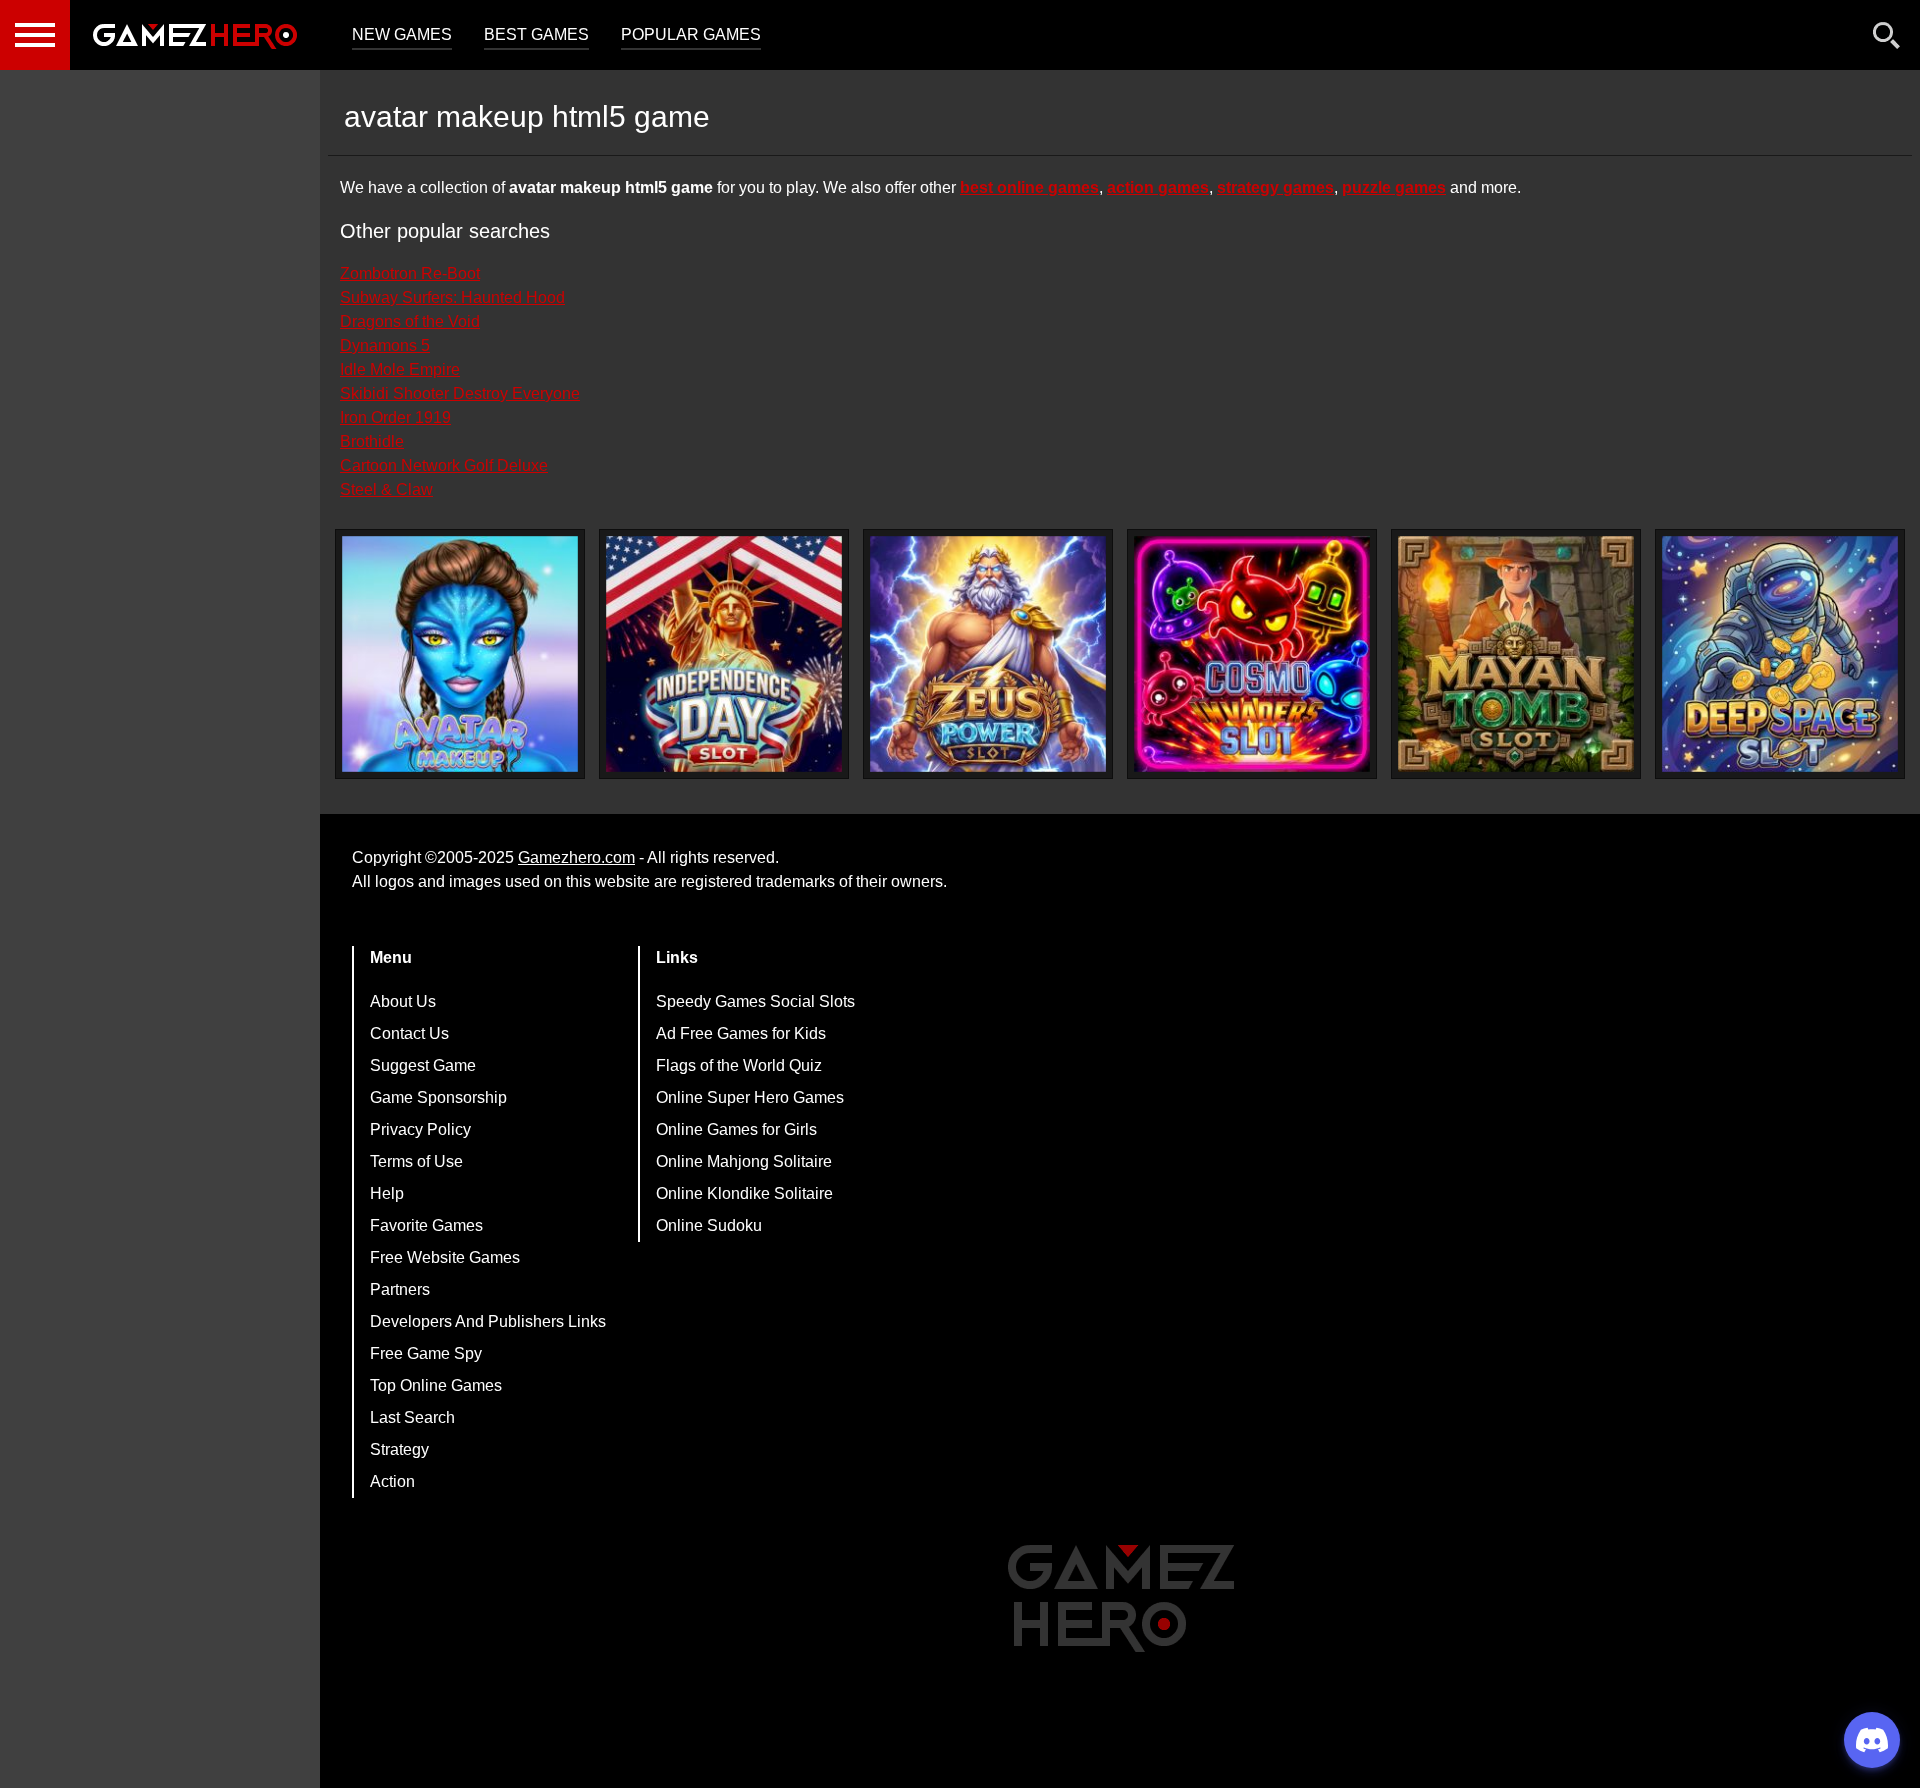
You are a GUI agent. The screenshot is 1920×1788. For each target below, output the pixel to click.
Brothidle (372, 441)
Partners (400, 1289)
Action (392, 1481)
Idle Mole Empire (400, 369)
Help (387, 1193)
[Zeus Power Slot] (988, 654)
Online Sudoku (709, 1225)
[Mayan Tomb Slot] (1516, 654)
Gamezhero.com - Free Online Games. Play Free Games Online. (195, 35)
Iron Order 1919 (395, 417)
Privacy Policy (420, 1129)
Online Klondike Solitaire (744, 1193)
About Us (403, 1001)
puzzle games (1394, 187)
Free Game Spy (426, 1353)
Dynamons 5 (385, 345)
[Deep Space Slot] (1780, 654)
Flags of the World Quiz (739, 1065)
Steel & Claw (386, 489)
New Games (402, 34)
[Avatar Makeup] (460, 654)
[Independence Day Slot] (724, 654)
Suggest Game (423, 1065)
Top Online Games (436, 1385)
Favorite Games (426, 1225)
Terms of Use (416, 1161)
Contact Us (409, 1033)
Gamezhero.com (576, 857)
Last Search (412, 1417)
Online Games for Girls (736, 1129)
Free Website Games (445, 1257)
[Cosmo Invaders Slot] (1252, 654)
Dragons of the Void (410, 321)
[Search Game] (1887, 39)
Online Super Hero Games (750, 1097)
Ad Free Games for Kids (741, 1033)
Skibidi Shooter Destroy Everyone (460, 393)
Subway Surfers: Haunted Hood (452, 297)
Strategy (399, 1449)
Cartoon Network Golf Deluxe (444, 465)
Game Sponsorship (438, 1097)
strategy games (1275, 187)
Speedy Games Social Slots (755, 1001)
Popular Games (691, 34)
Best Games (536, 34)
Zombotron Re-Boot (410, 273)
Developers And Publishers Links (488, 1321)
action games (1158, 187)
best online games (1029, 187)
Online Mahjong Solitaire (744, 1161)
